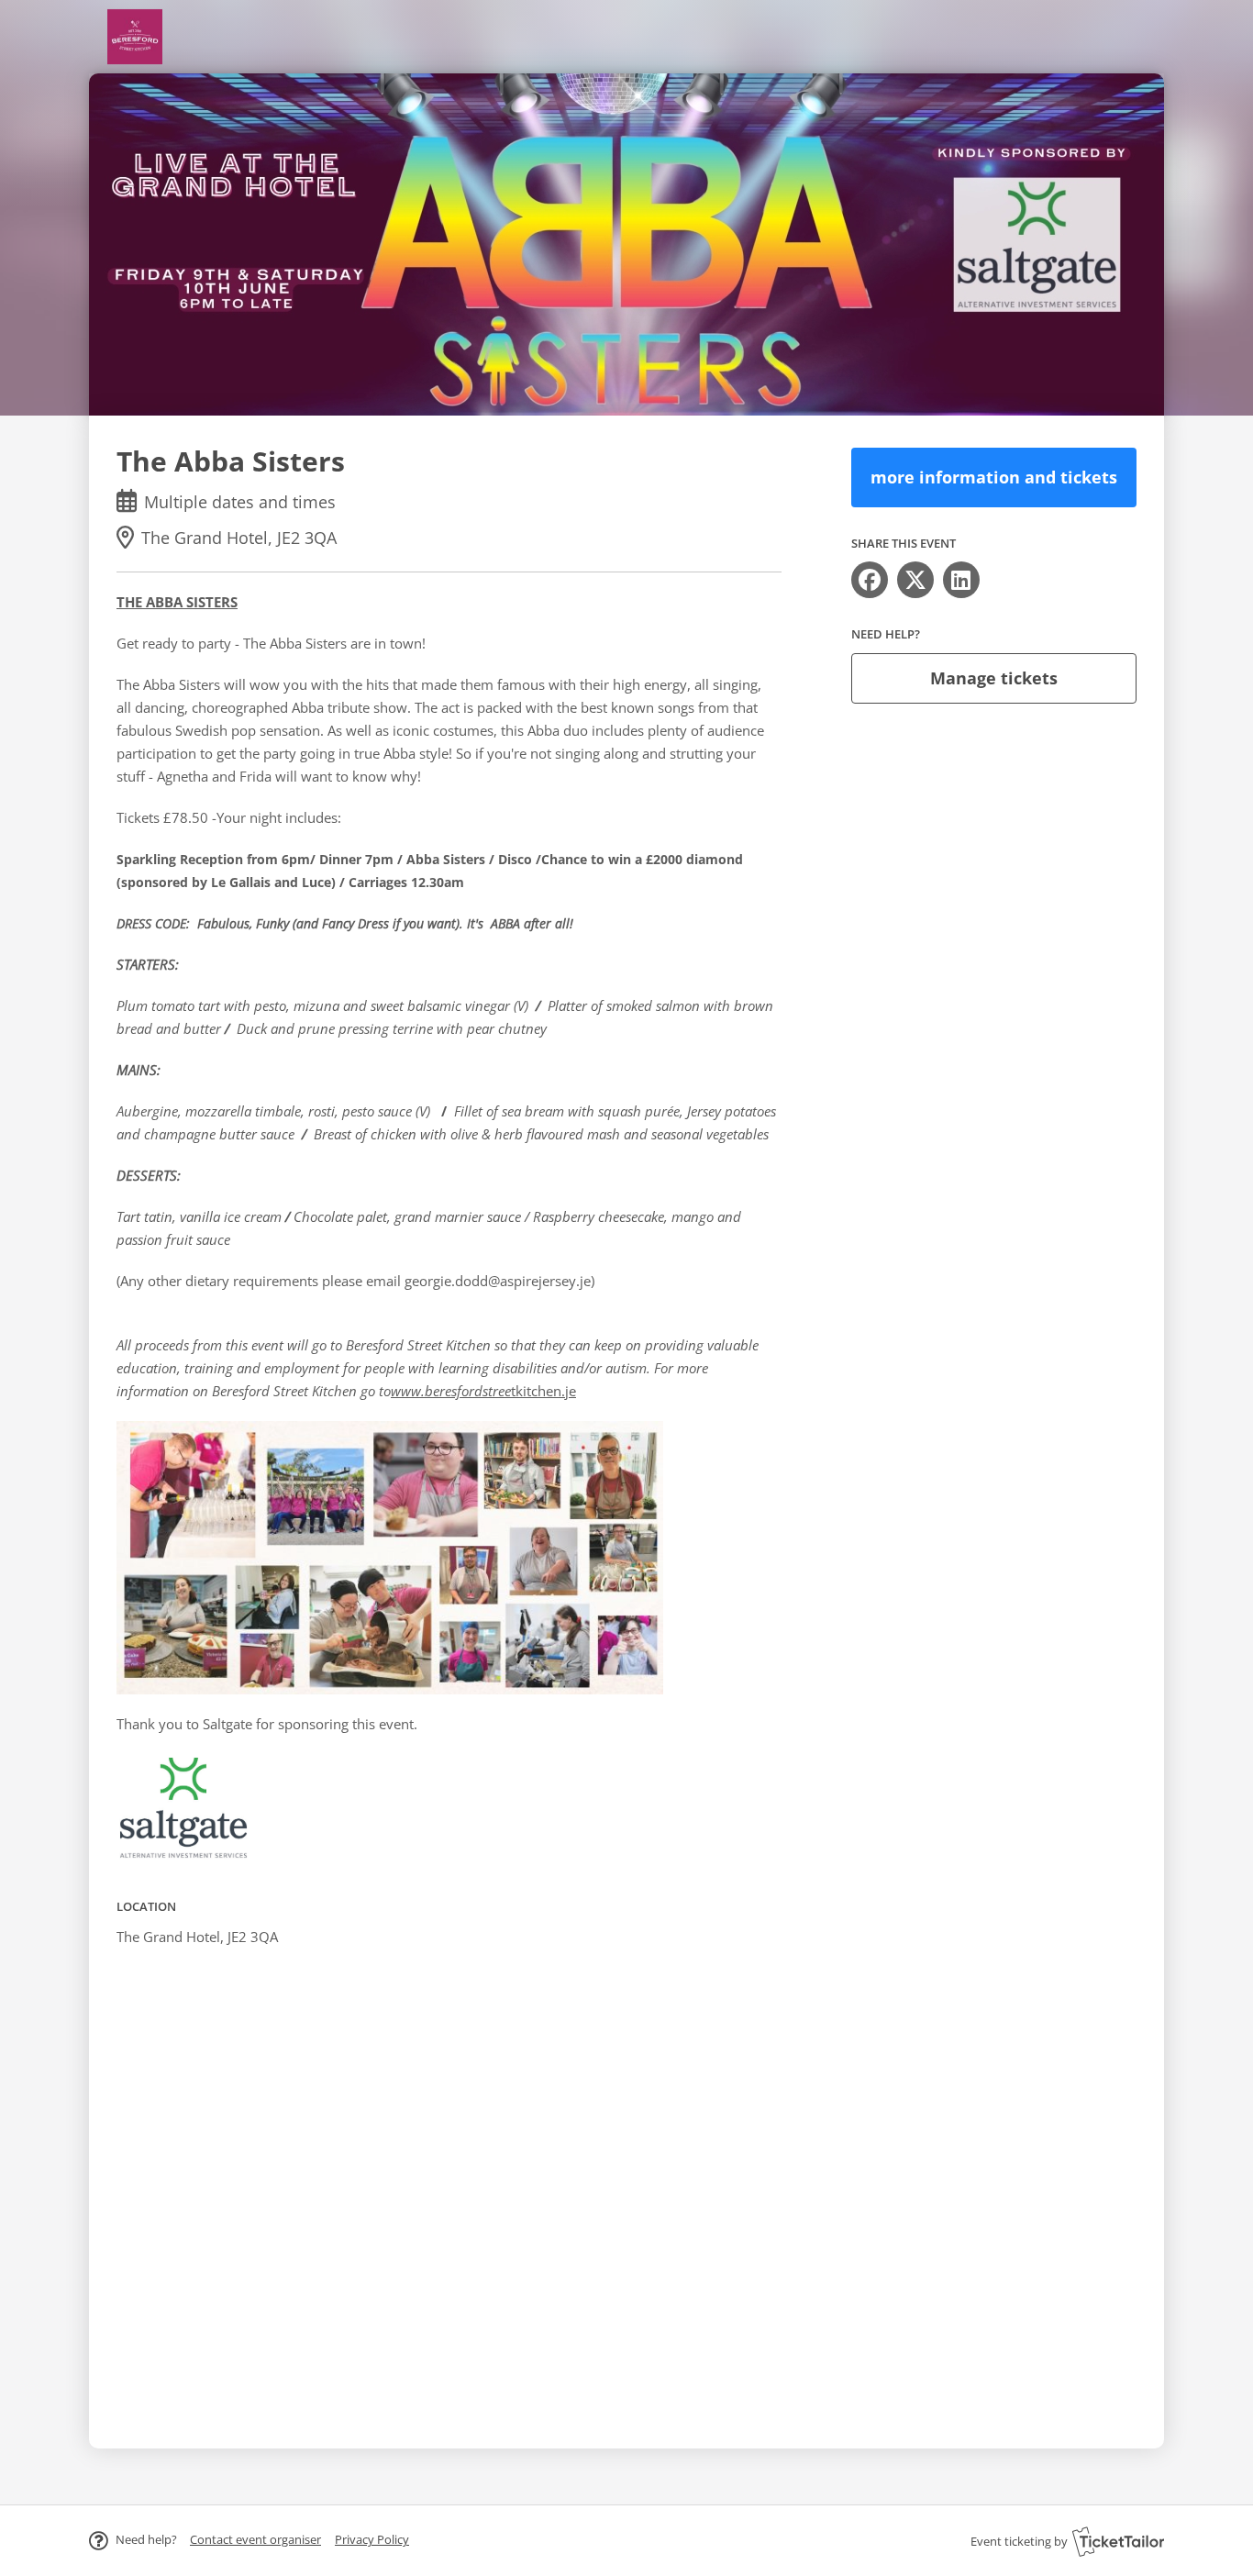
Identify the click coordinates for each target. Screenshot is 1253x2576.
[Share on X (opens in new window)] (915, 580)
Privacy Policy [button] (372, 2539)
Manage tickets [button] (994, 678)
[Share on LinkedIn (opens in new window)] (961, 580)
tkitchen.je (483, 1391)
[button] (255, 2539)
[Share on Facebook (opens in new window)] (870, 580)
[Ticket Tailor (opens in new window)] (1118, 2541)
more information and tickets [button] (994, 477)
